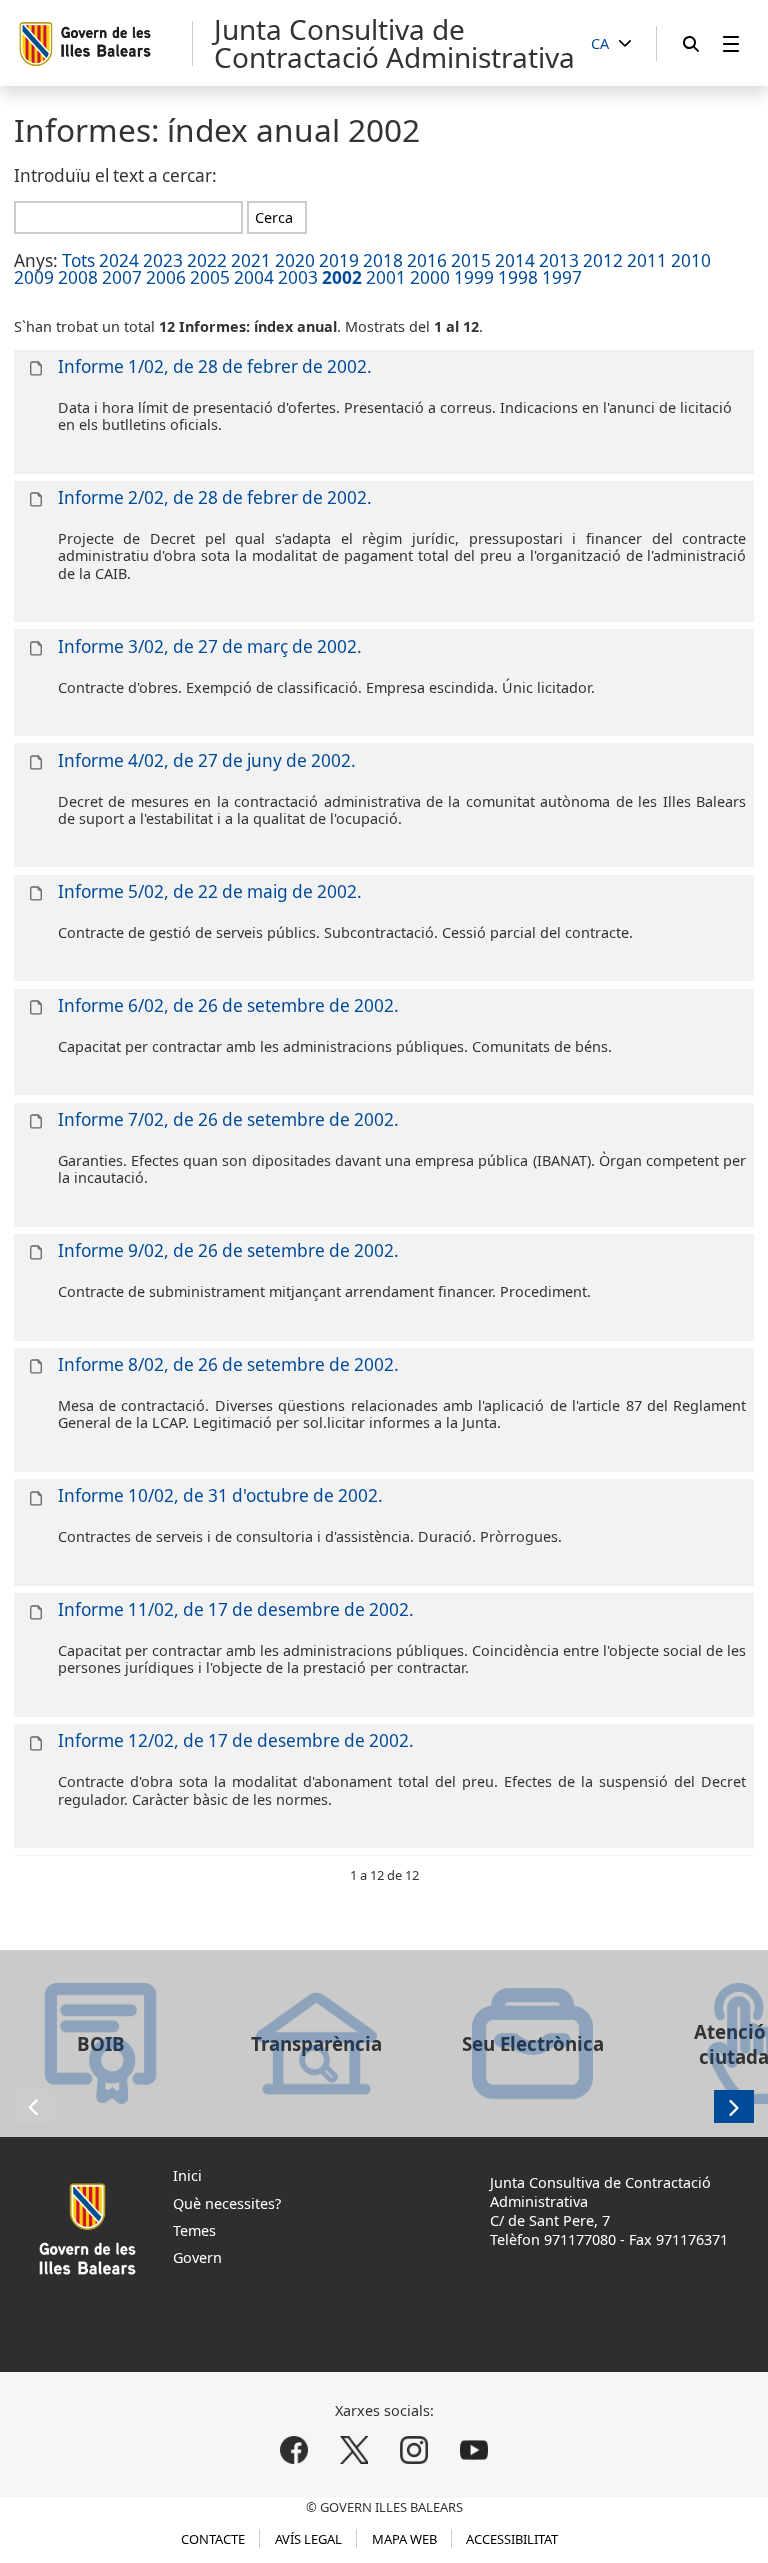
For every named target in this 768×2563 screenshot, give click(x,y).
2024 (119, 260)
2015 (471, 260)
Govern (197, 2257)
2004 (254, 277)
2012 (603, 260)
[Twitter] (354, 2450)
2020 (295, 260)
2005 (210, 277)
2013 (559, 260)
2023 (163, 260)
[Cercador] (691, 43)
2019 (339, 260)
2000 (430, 277)
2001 (386, 277)
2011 (647, 260)
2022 (207, 260)
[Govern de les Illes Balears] (104, 43)
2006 (166, 277)
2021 (251, 260)
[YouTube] (473, 2450)
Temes (194, 2230)
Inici (187, 2175)
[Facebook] (294, 2450)
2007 (122, 277)
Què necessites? (227, 2203)
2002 (342, 277)
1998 (518, 277)
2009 (34, 277)
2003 (298, 277)
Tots (78, 260)
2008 (78, 277)
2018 (383, 260)
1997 (562, 277)
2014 (515, 260)
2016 (427, 260)
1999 (474, 277)
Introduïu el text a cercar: (115, 175)
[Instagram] (413, 2450)
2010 (691, 260)
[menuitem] (731, 43)
